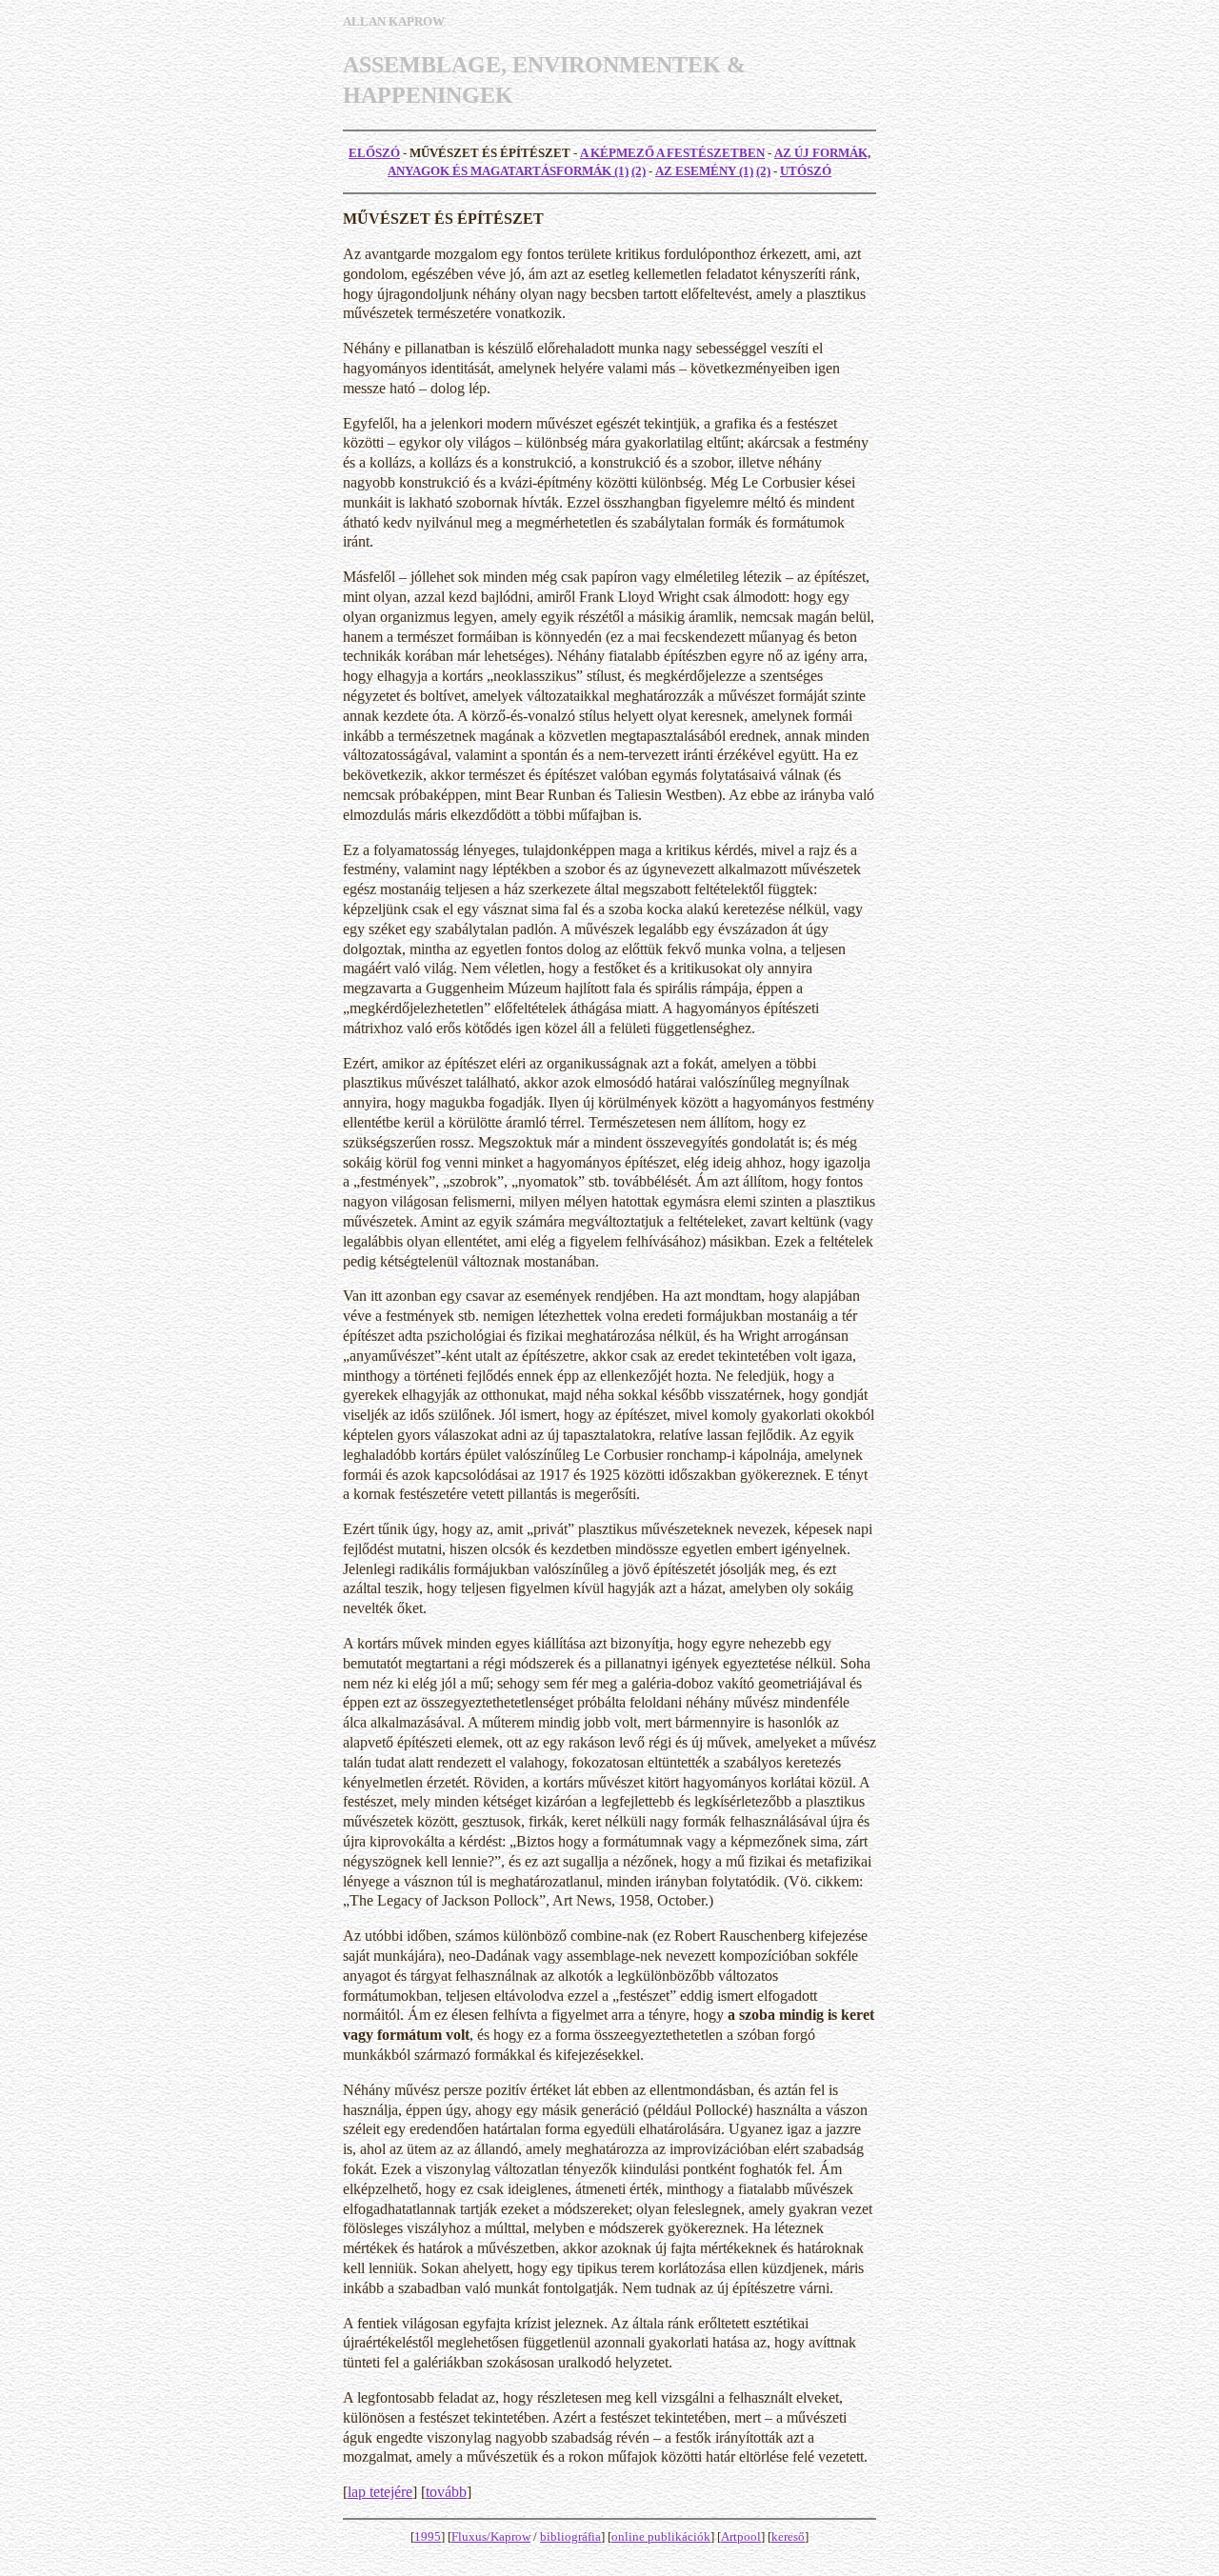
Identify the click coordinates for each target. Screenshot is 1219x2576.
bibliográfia (570, 2536)
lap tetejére (380, 2492)
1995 (428, 2536)
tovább (446, 2492)
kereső (788, 2536)
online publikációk (661, 2536)
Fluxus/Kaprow (491, 2536)
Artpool (741, 2536)
